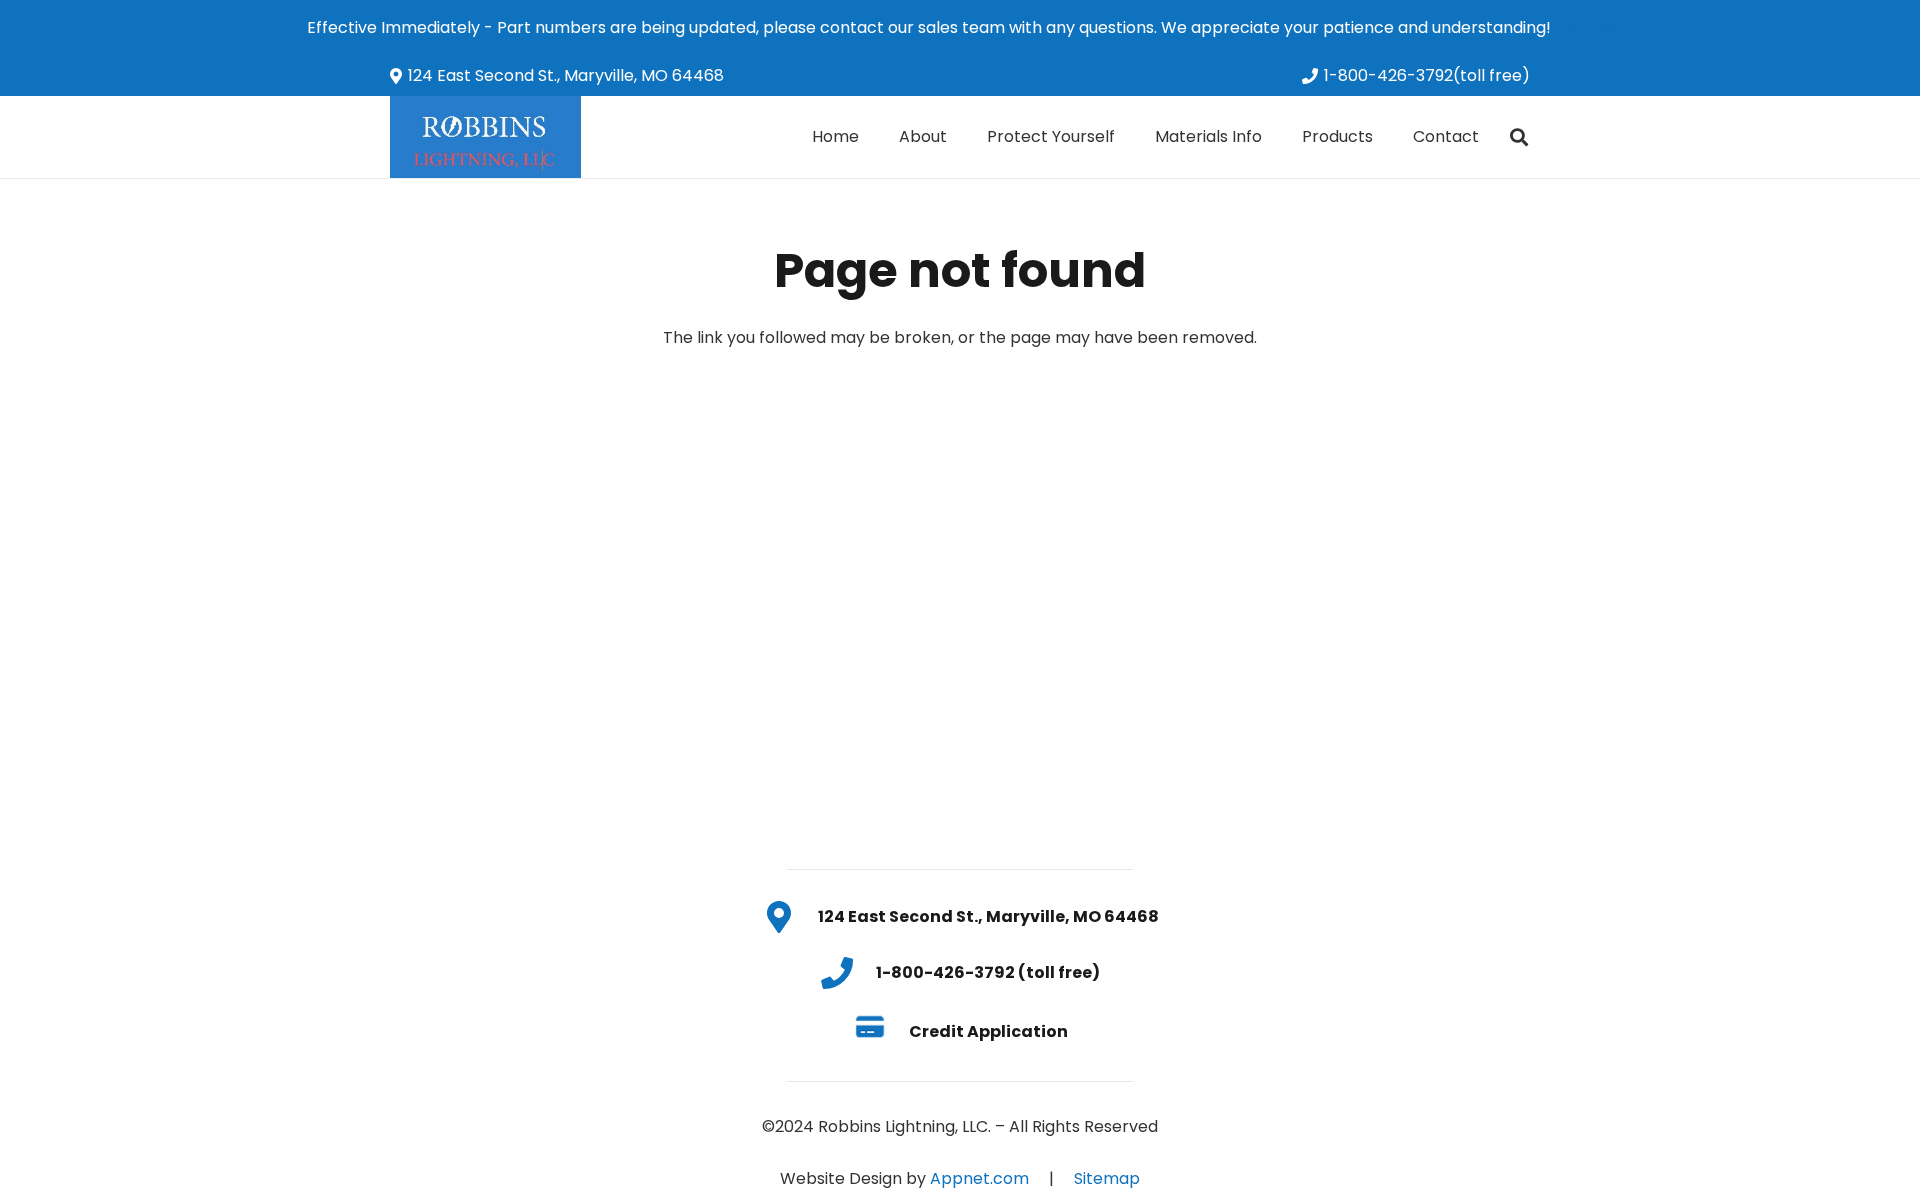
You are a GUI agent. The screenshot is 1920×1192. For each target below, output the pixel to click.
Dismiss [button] (1584, 27)
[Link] (485, 137)
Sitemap (1107, 1178)
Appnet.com (979, 1178)
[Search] (1519, 137)
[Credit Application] (880, 1031)
